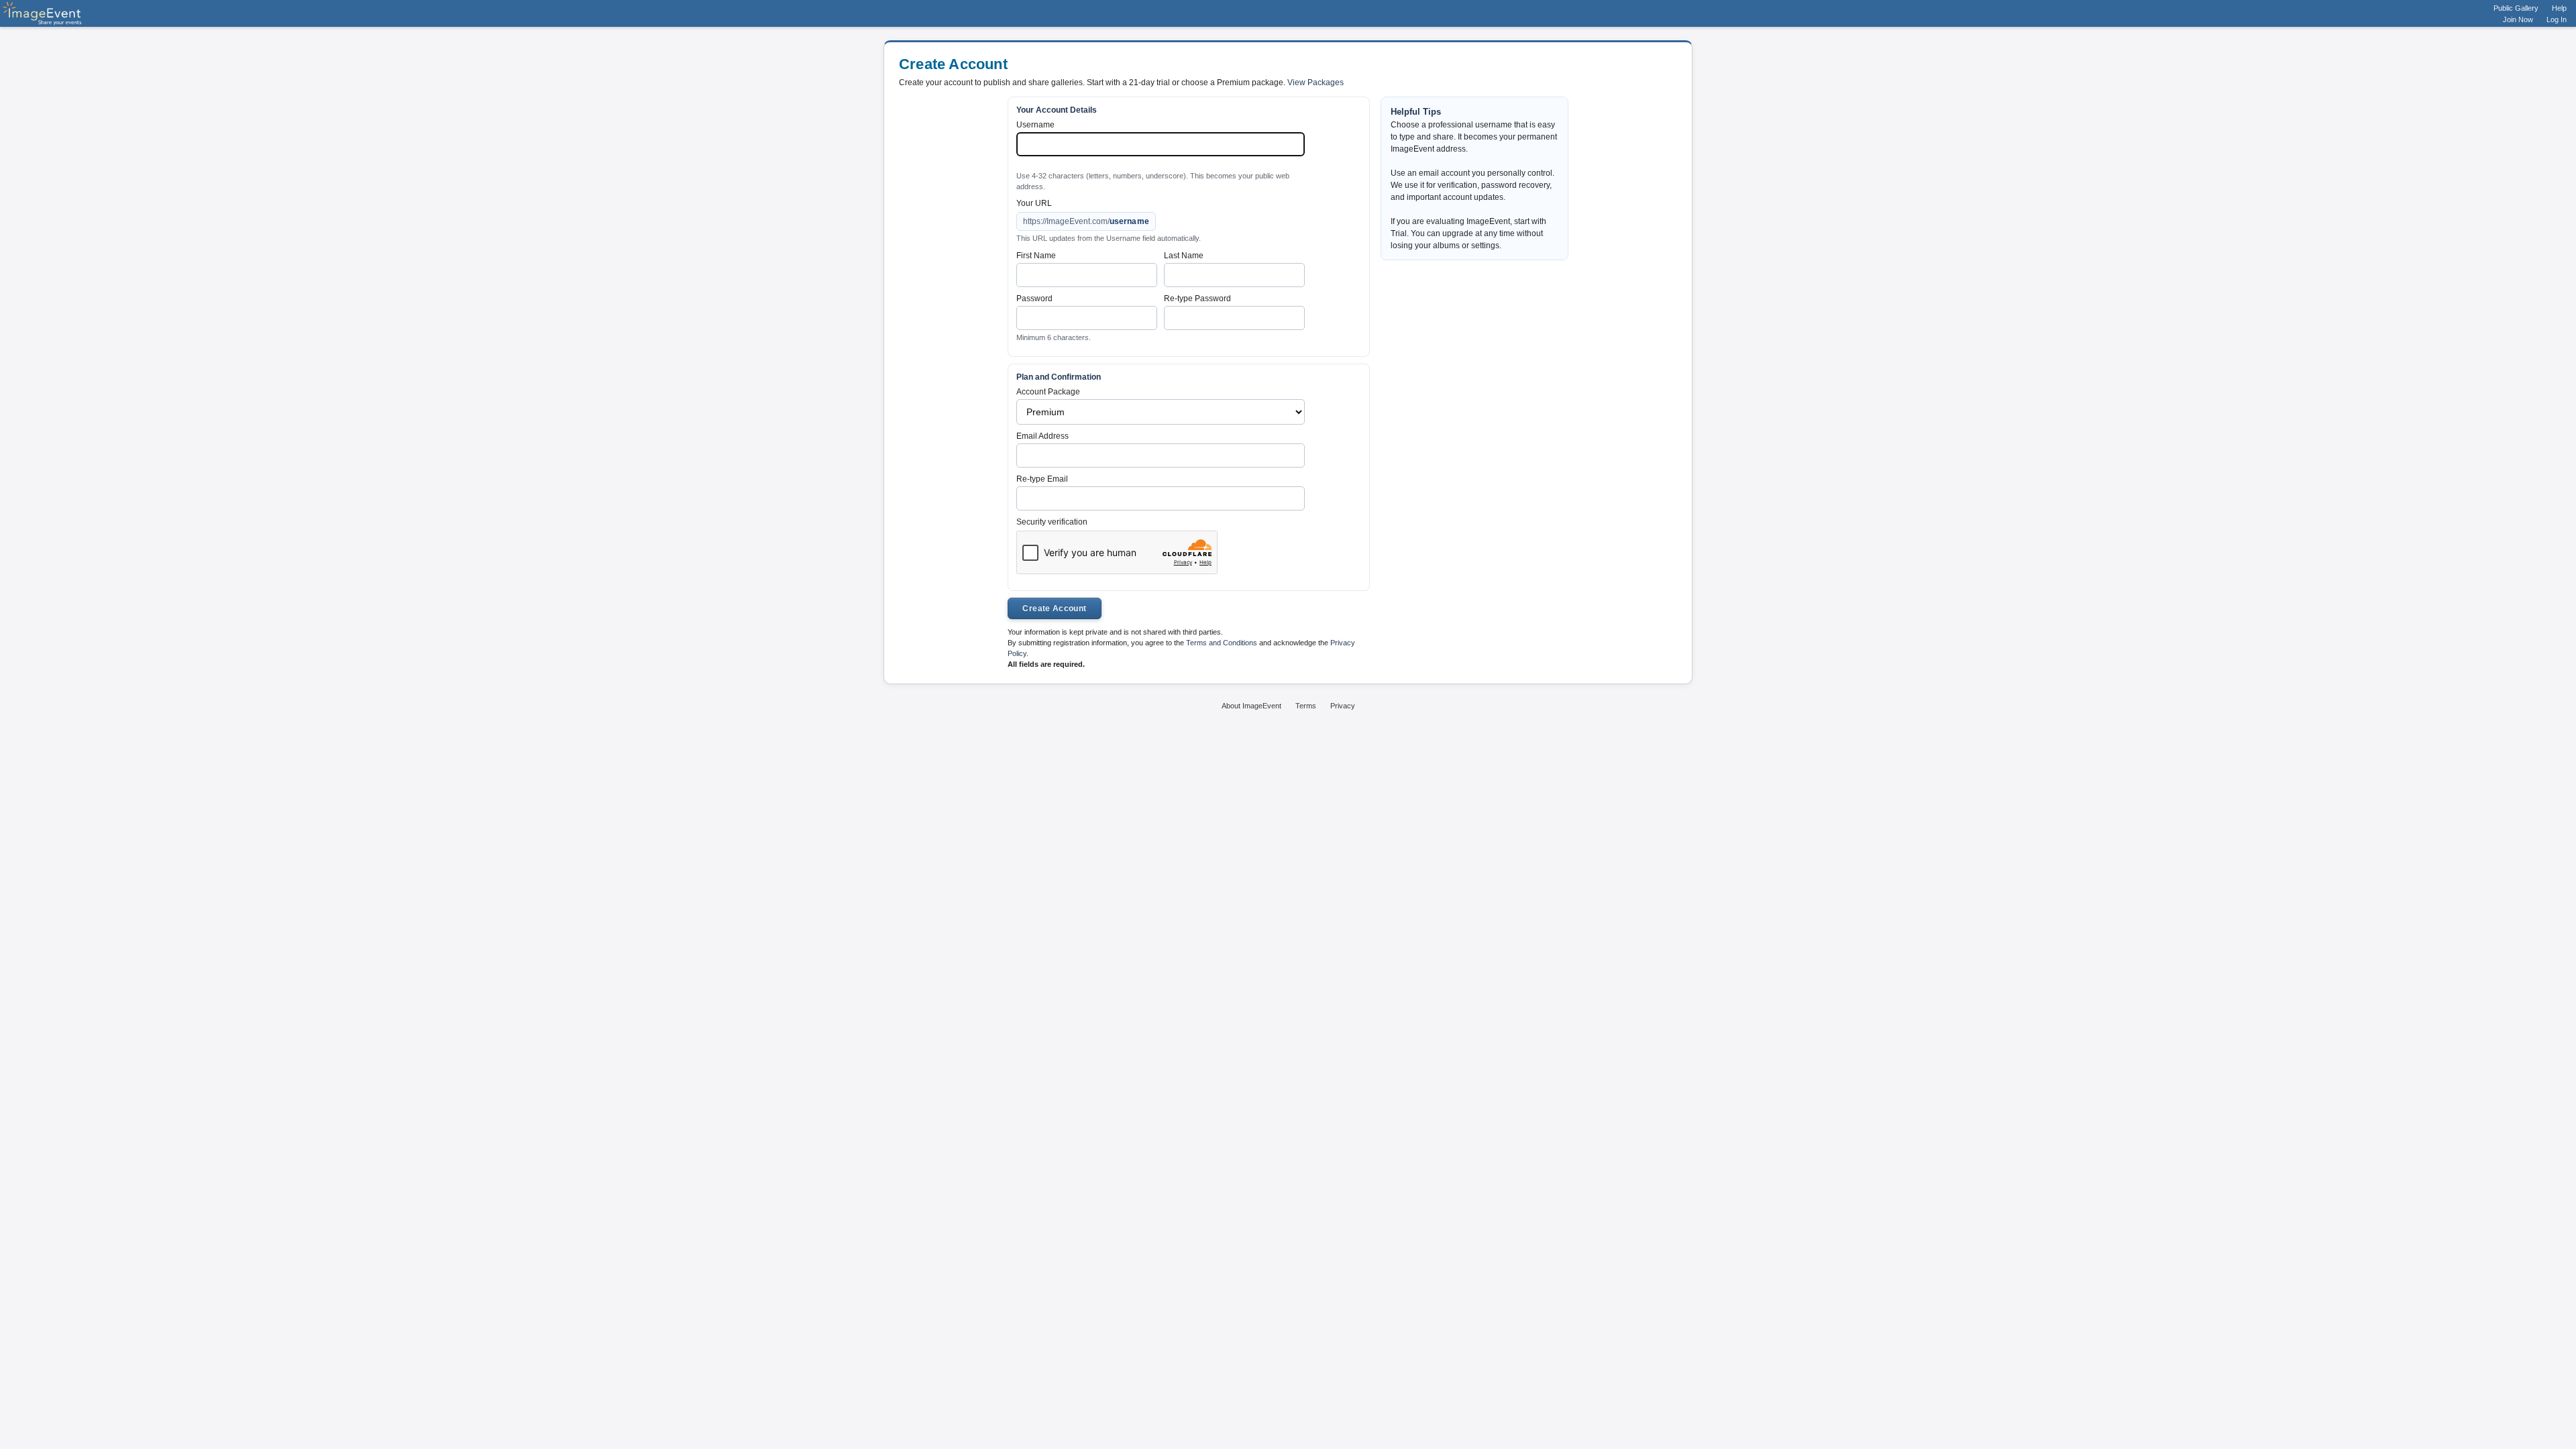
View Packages (1316, 83)
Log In (2557, 19)
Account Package (1048, 392)
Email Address (1042, 436)
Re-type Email (1042, 479)
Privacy (1343, 706)
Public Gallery (2516, 8)
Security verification (1052, 522)
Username (1035, 125)
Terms (1306, 706)
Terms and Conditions (1222, 643)
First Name (1036, 256)
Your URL (1034, 203)
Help (2559, 8)
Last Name (1184, 256)
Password (1034, 299)
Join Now (2518, 19)
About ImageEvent (1251, 706)
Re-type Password (1197, 299)
